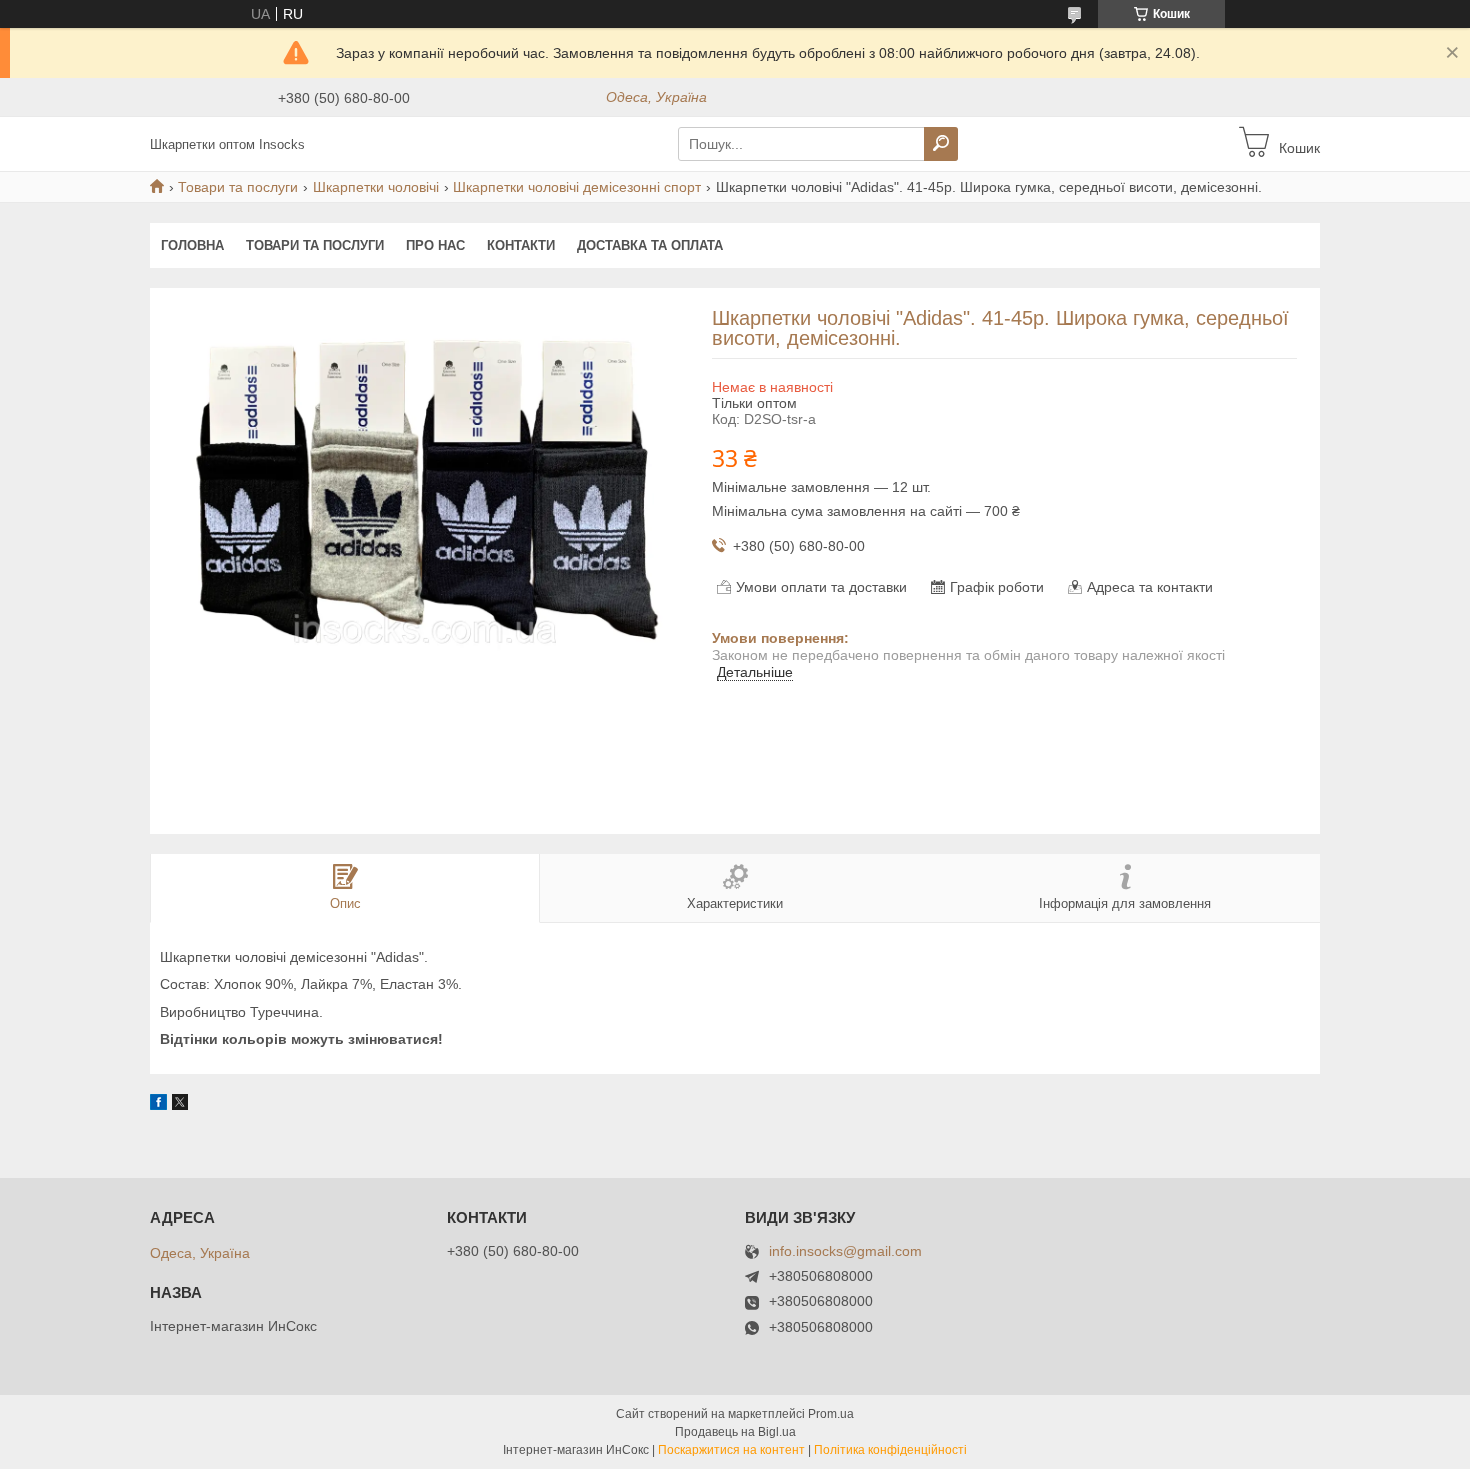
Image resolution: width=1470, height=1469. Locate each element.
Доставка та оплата (650, 245)
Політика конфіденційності (890, 1450)
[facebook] (158, 1105)
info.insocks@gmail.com (845, 1251)
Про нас (435, 245)
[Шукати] (941, 144)
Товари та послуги (238, 187)
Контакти (521, 245)
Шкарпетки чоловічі (376, 187)
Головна (192, 245)
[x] (180, 1105)
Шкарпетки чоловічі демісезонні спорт (577, 187)
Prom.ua (831, 1414)
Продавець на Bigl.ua (735, 1432)
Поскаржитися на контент (731, 1450)
